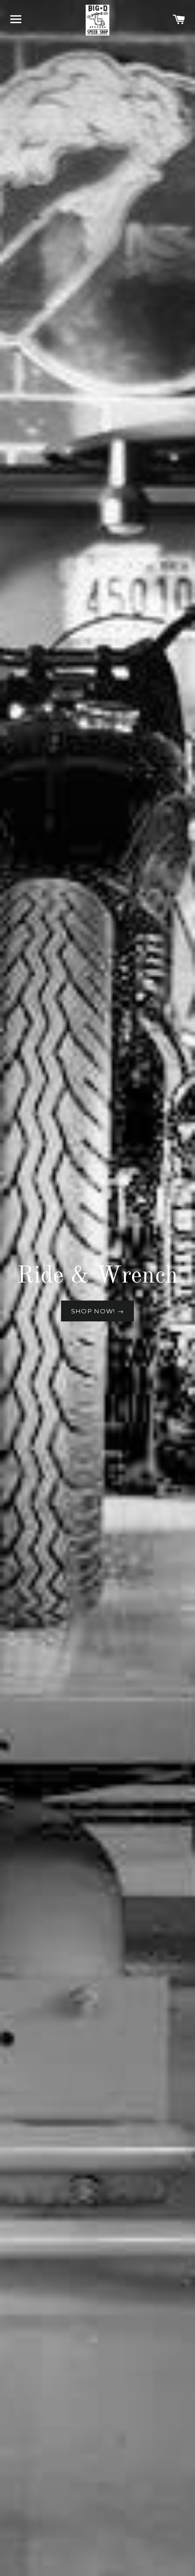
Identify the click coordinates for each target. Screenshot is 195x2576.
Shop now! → (97, 1311)
